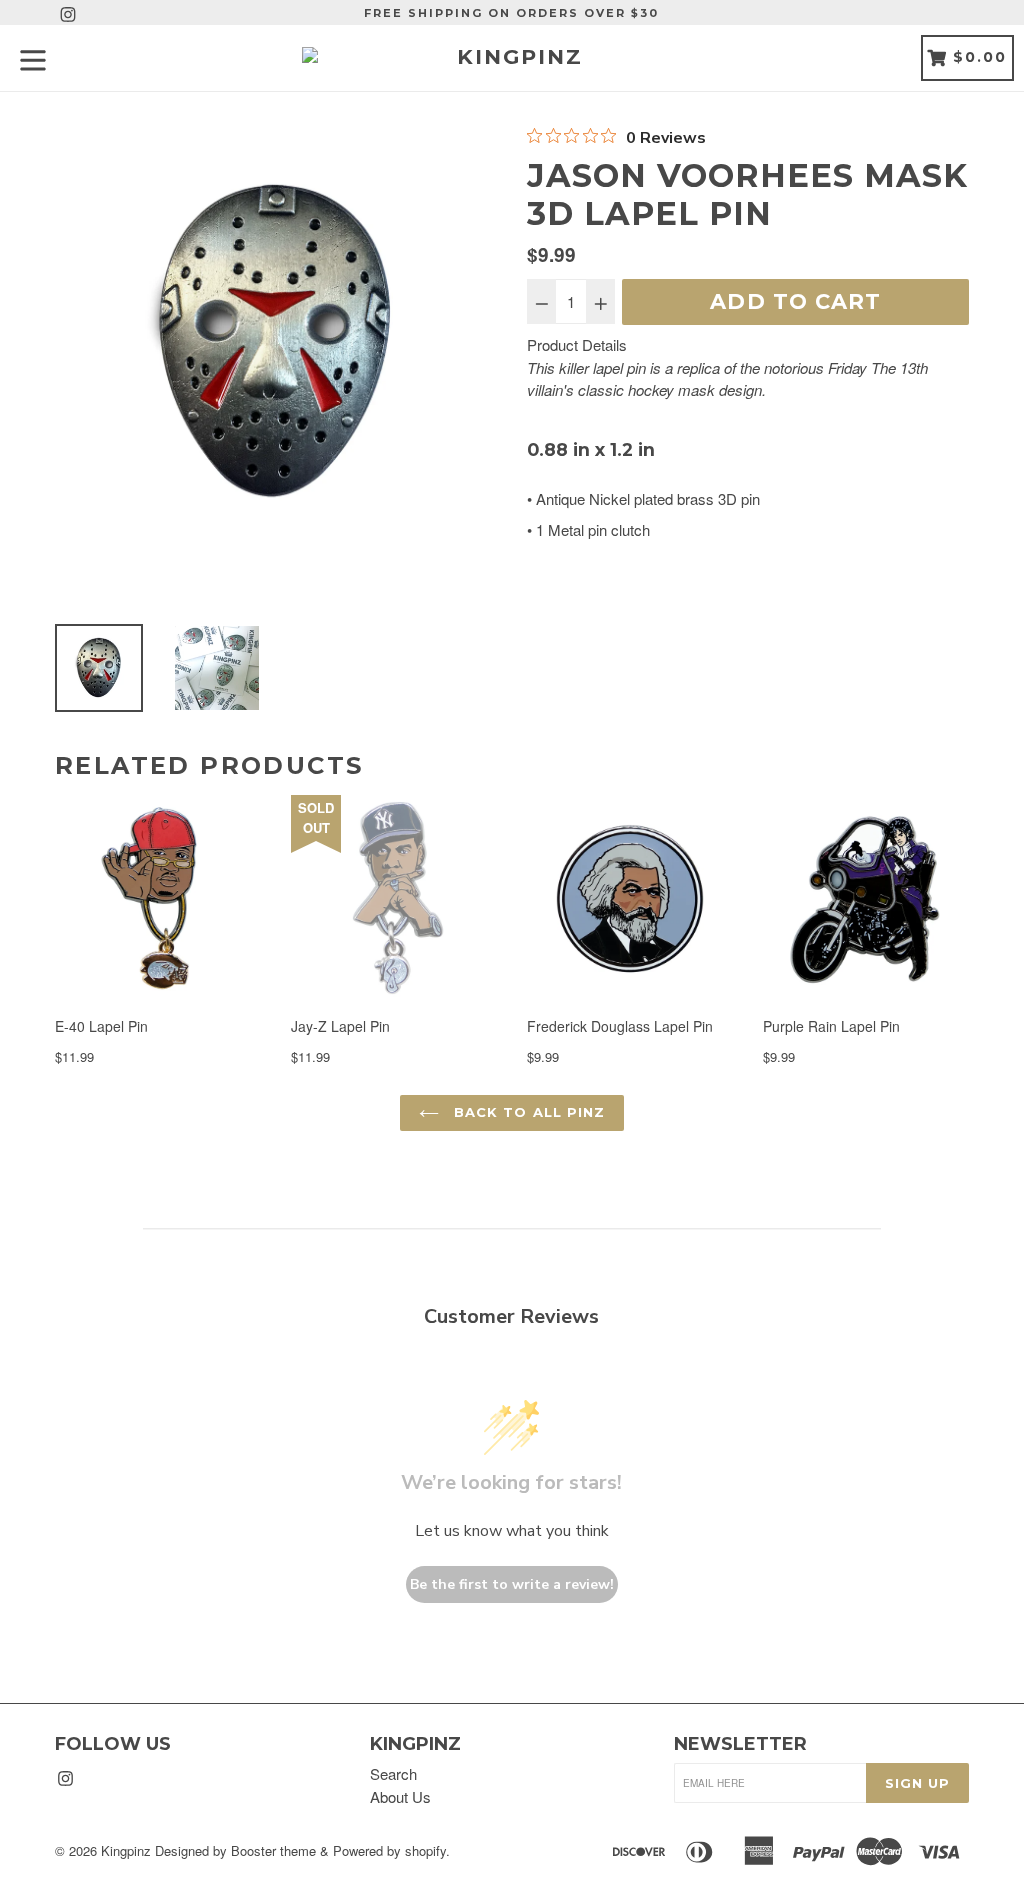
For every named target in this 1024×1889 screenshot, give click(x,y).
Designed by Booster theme (235, 1850)
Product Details (577, 344)
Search (393, 1773)
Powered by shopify (389, 1850)
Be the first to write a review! (512, 1584)
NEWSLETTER (740, 1744)
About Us (400, 1796)
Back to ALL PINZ (527, 1112)
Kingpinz (126, 1850)
